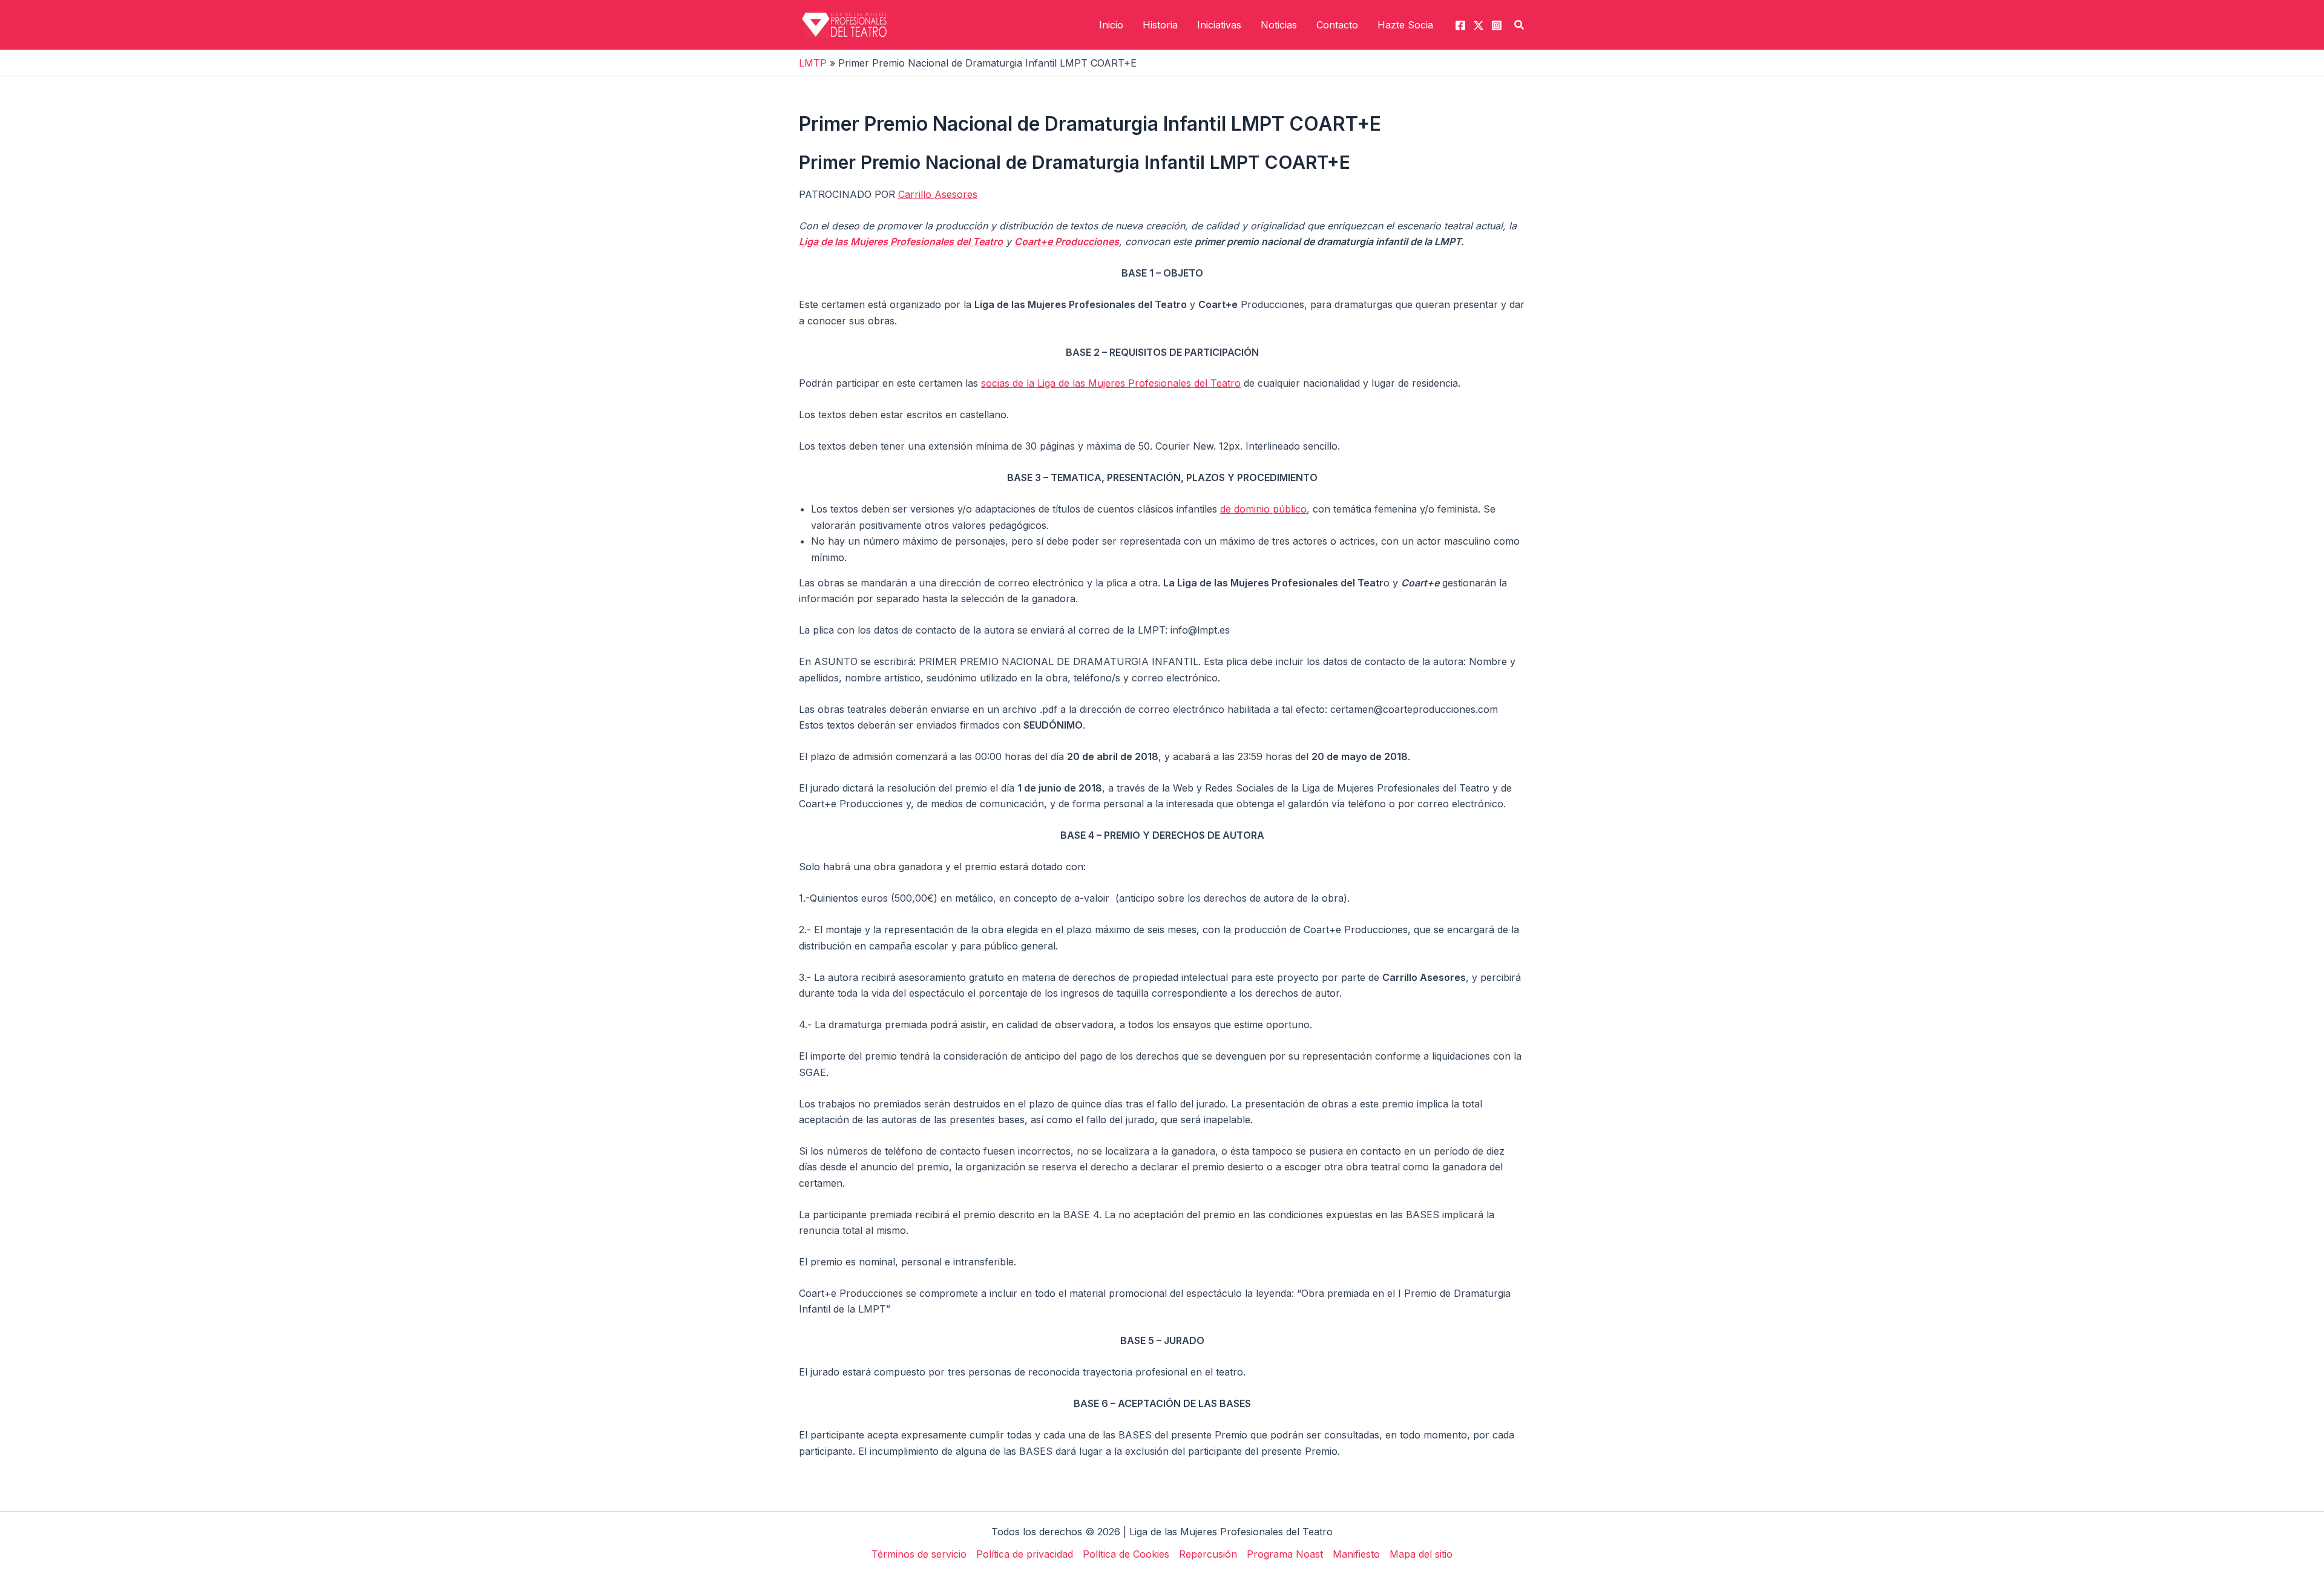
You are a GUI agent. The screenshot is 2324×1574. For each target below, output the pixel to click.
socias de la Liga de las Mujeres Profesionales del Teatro (1111, 383)
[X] (1479, 25)
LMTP (813, 63)
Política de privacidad (1025, 1554)
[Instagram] (1497, 25)
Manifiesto (1356, 1554)
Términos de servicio (919, 1554)
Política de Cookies (1126, 1554)
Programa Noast (1285, 1554)
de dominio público (1263, 509)
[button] (1520, 25)
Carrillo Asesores (938, 194)
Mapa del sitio (1421, 1554)
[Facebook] (1460, 25)
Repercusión (1208, 1554)
